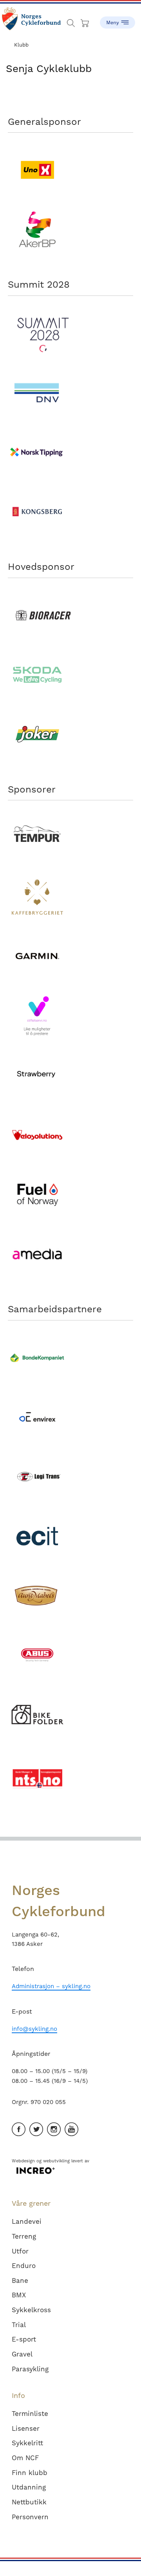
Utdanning (29, 2487)
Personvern (30, 2517)
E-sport (24, 2339)
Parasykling (30, 2369)
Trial (19, 2325)
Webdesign (23, 2161)
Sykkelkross (31, 2310)
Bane (20, 2281)
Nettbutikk (29, 2502)
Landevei (27, 2221)
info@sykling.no (34, 2029)
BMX (19, 2295)
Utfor (20, 2251)
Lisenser (26, 2428)
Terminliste (30, 2414)
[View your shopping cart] (86, 21)
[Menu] (117, 20)
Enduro (24, 2266)
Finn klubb (30, 2473)
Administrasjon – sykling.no (51, 1986)
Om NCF (25, 2458)
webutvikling (56, 2161)
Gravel (22, 2354)
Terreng (24, 2236)
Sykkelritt (27, 2443)
